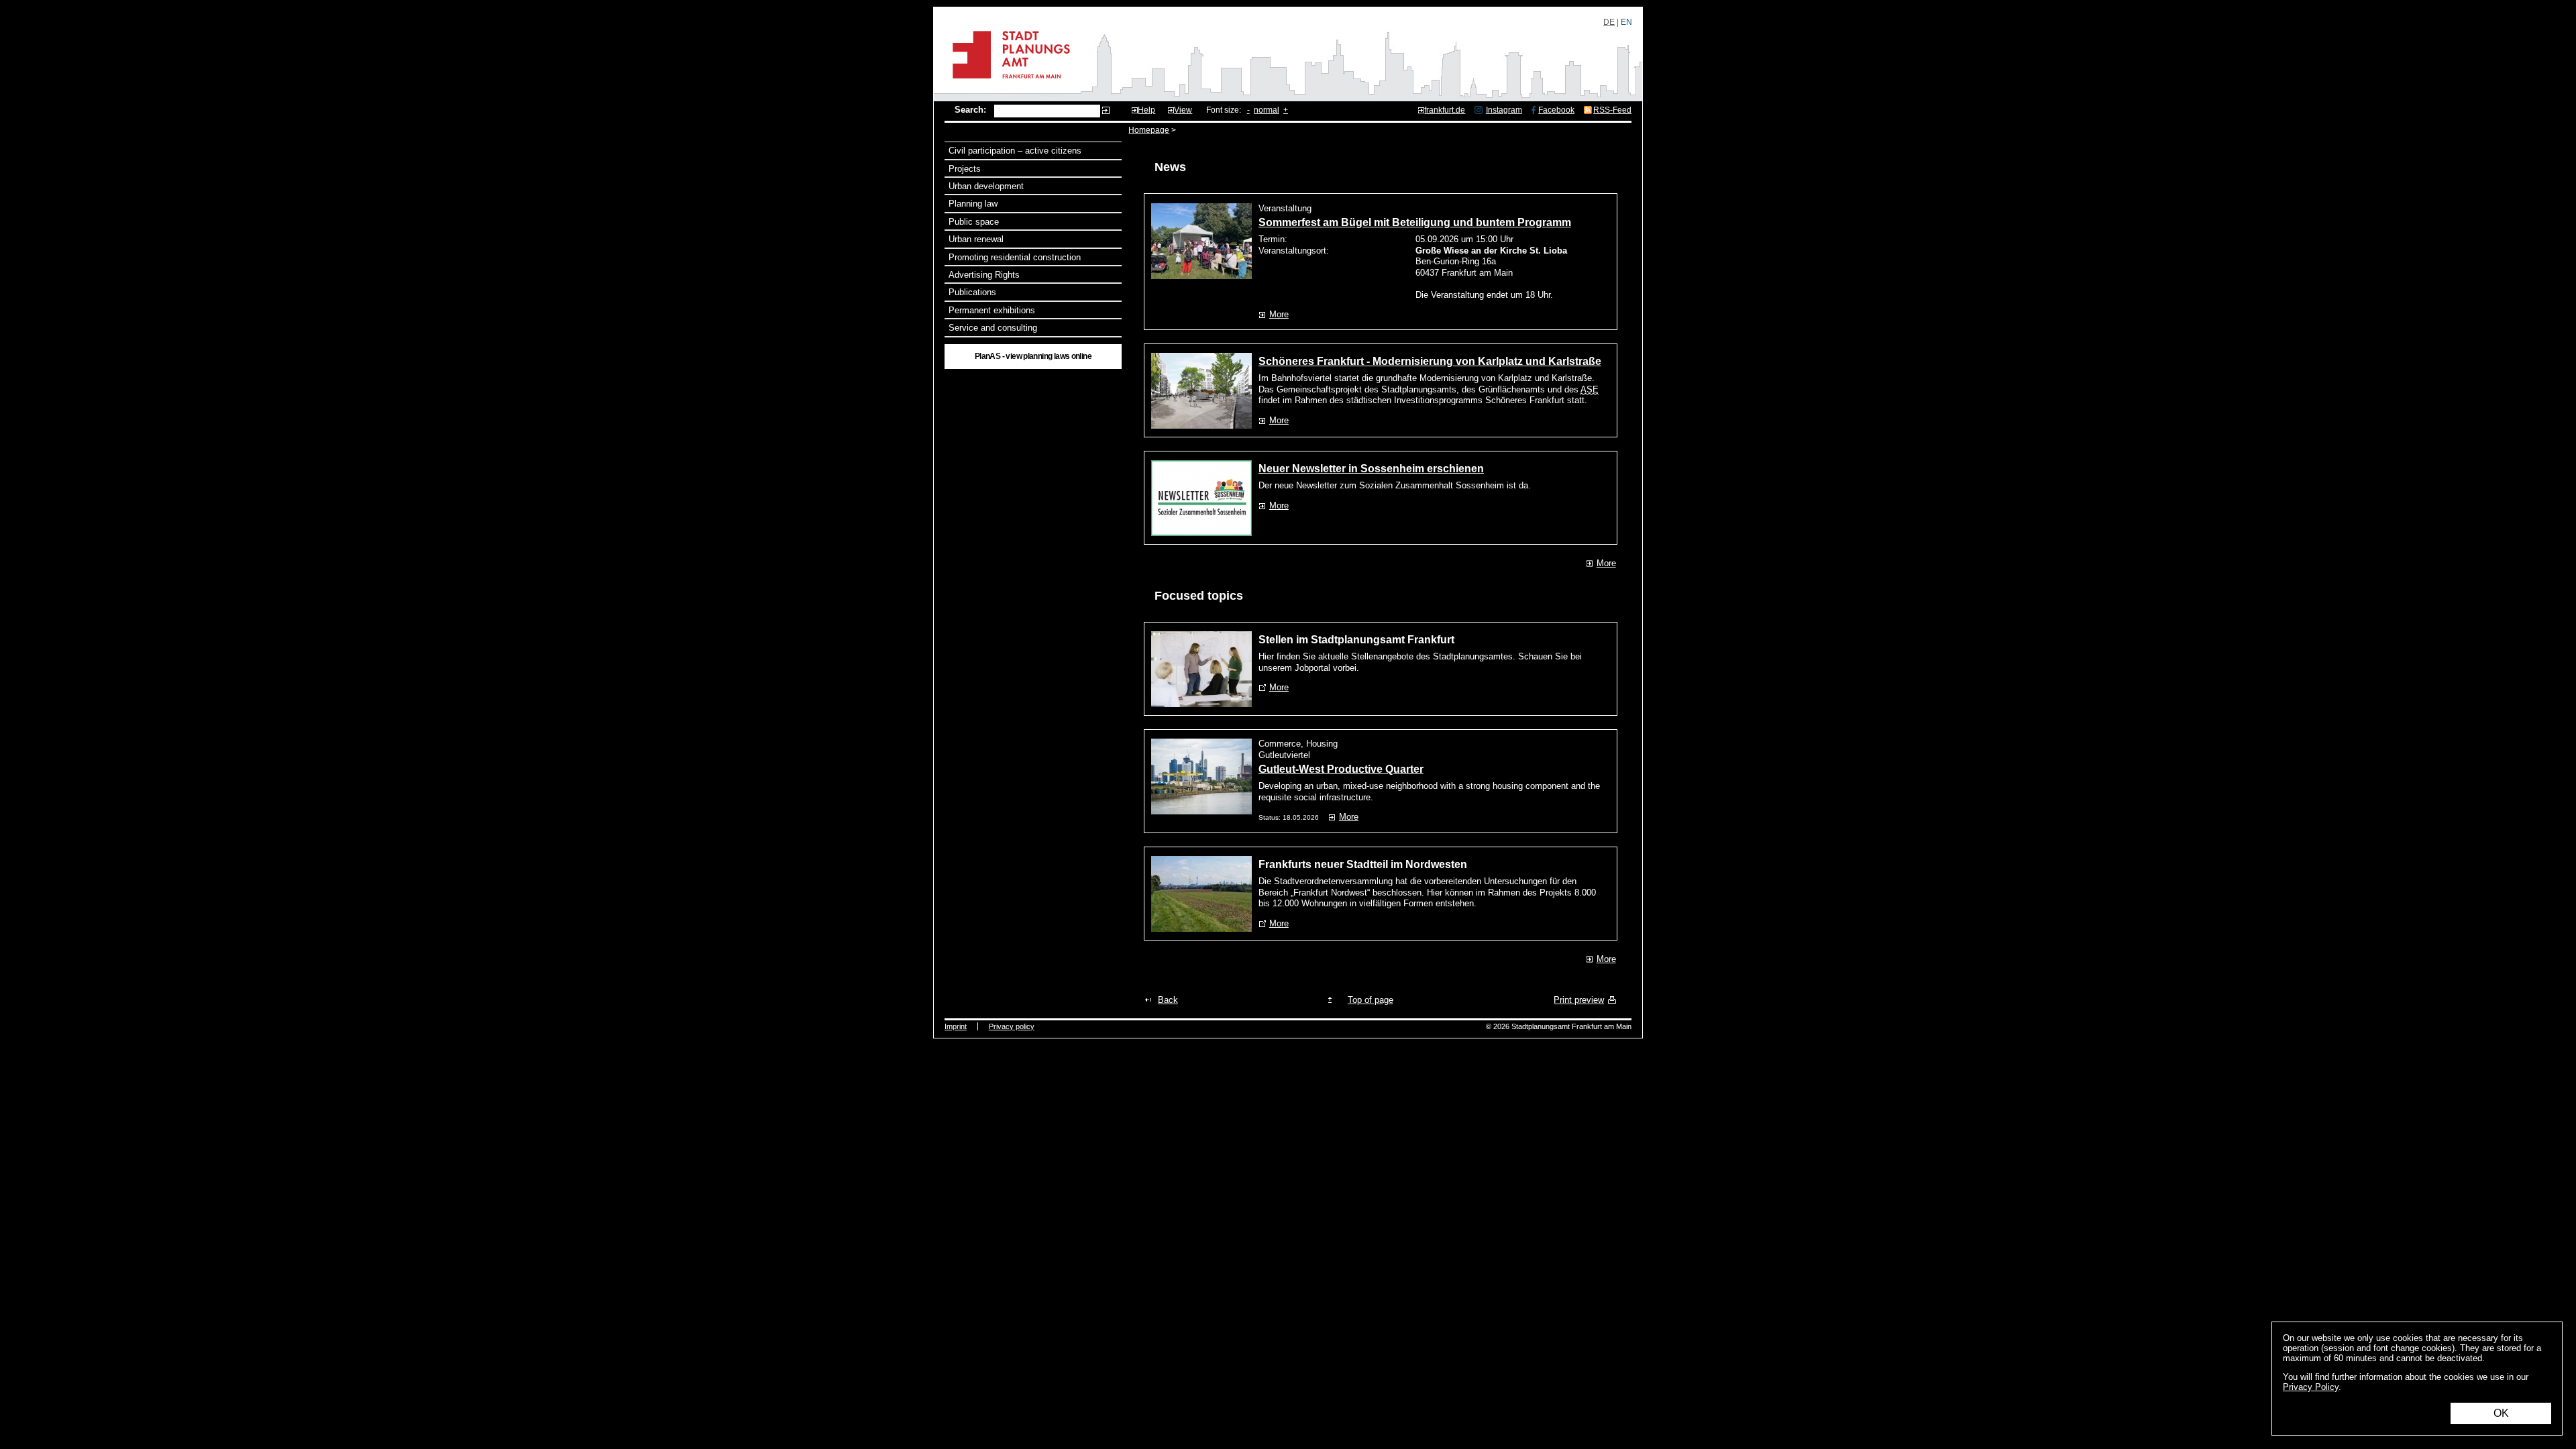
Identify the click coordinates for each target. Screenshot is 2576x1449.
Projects (965, 169)
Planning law (973, 204)
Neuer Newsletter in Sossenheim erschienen (1371, 469)
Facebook (1556, 110)
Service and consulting (993, 328)
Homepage (1149, 130)
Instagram (1504, 110)
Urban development (986, 186)
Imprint (956, 1026)
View (1183, 110)
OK (2501, 1413)
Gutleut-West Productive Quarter (1341, 769)
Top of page (1371, 1000)
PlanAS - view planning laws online (1033, 356)
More (1279, 314)
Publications (972, 292)
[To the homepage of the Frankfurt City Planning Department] (1007, 84)
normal (1267, 110)
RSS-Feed (1612, 110)
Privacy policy (1012, 1026)
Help (1146, 110)
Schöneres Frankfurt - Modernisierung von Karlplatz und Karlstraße (1430, 361)
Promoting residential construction (1015, 257)
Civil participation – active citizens (1015, 151)
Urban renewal (976, 239)
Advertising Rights (984, 275)
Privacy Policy (2311, 1387)
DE (1609, 22)
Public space (974, 222)
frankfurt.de (1445, 110)
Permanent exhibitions (992, 310)
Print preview (1579, 1000)
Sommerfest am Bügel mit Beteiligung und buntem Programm (1415, 222)
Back (1168, 1000)
